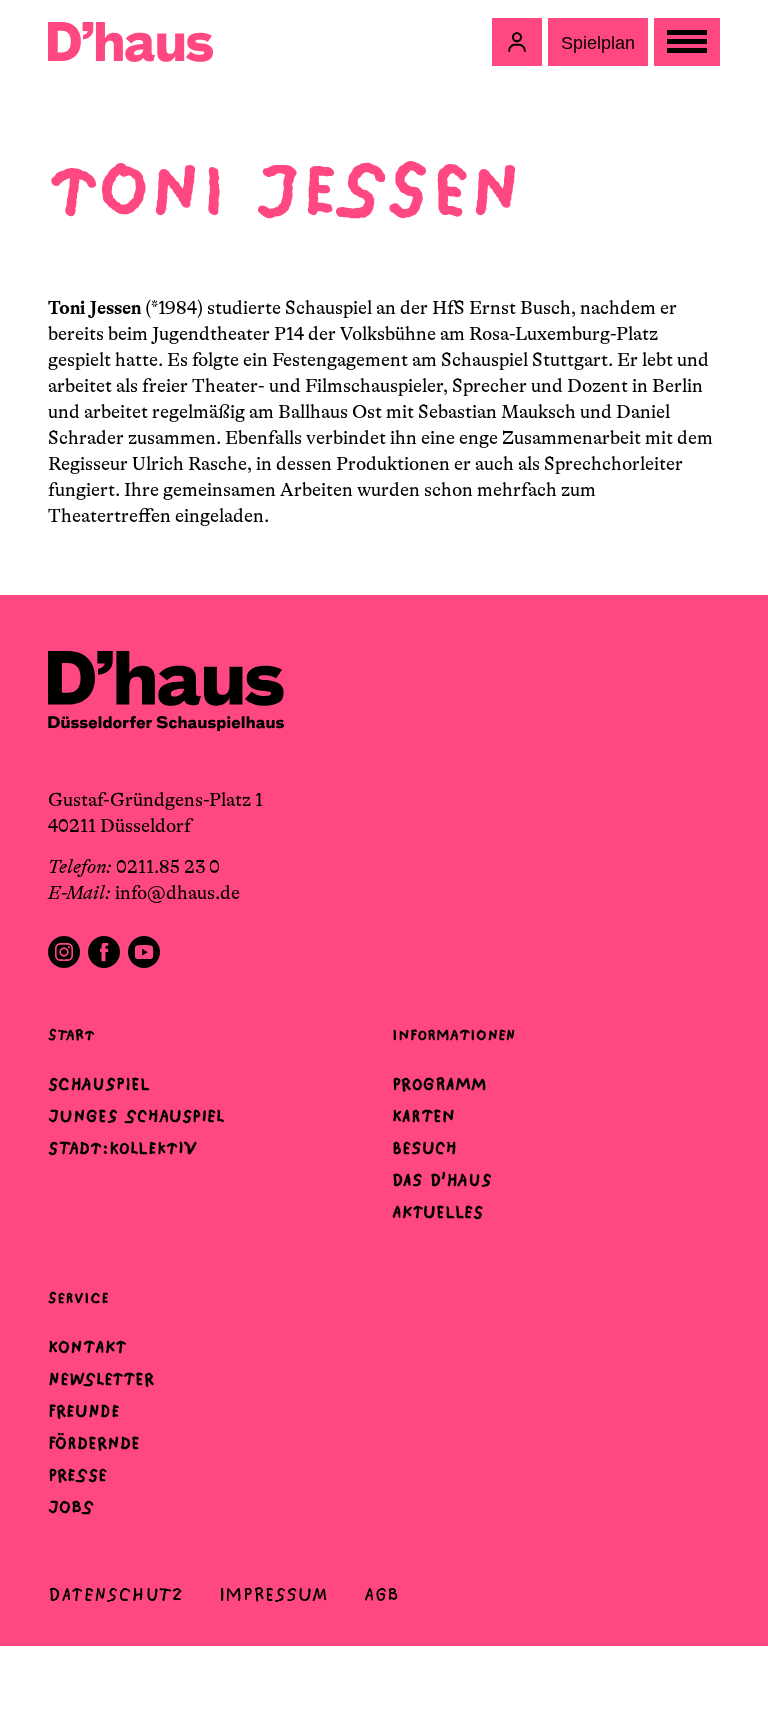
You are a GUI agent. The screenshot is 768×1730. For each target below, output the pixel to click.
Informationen (453, 1034)
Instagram (64, 952)
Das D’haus (442, 1180)
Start (71, 1034)
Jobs (71, 1507)
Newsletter (101, 1379)
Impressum (273, 1594)
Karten (423, 1116)
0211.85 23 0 (168, 867)
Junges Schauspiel (136, 1116)
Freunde (84, 1411)
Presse (77, 1475)
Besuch (424, 1148)
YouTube (144, 952)
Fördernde (94, 1443)
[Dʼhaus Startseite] (130, 42)
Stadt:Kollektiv (122, 1148)
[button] (517, 42)
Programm (439, 1084)
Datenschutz (115, 1594)
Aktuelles (437, 1212)
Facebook (104, 952)
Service (78, 1297)
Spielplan (598, 43)
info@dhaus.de (177, 893)
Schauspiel (99, 1084)
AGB (381, 1594)
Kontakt (87, 1347)
